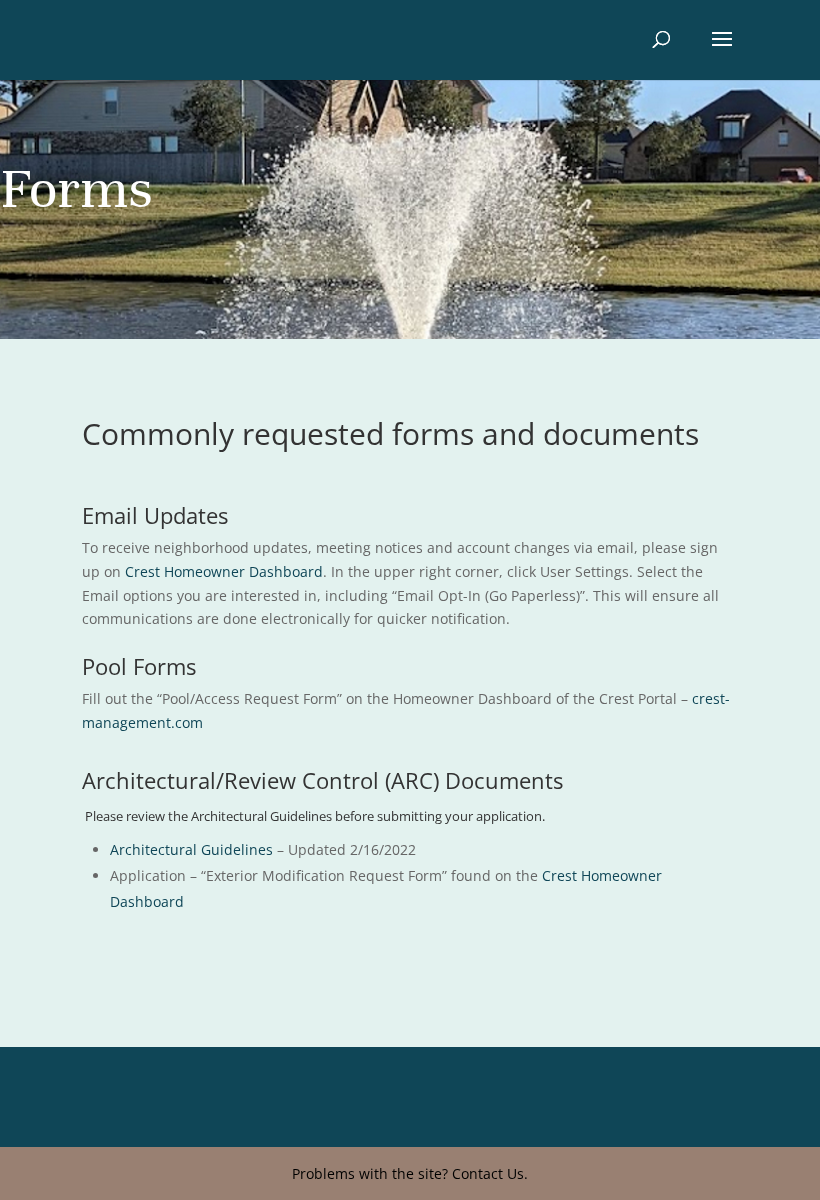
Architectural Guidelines (191, 849)
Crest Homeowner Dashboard (224, 571)
